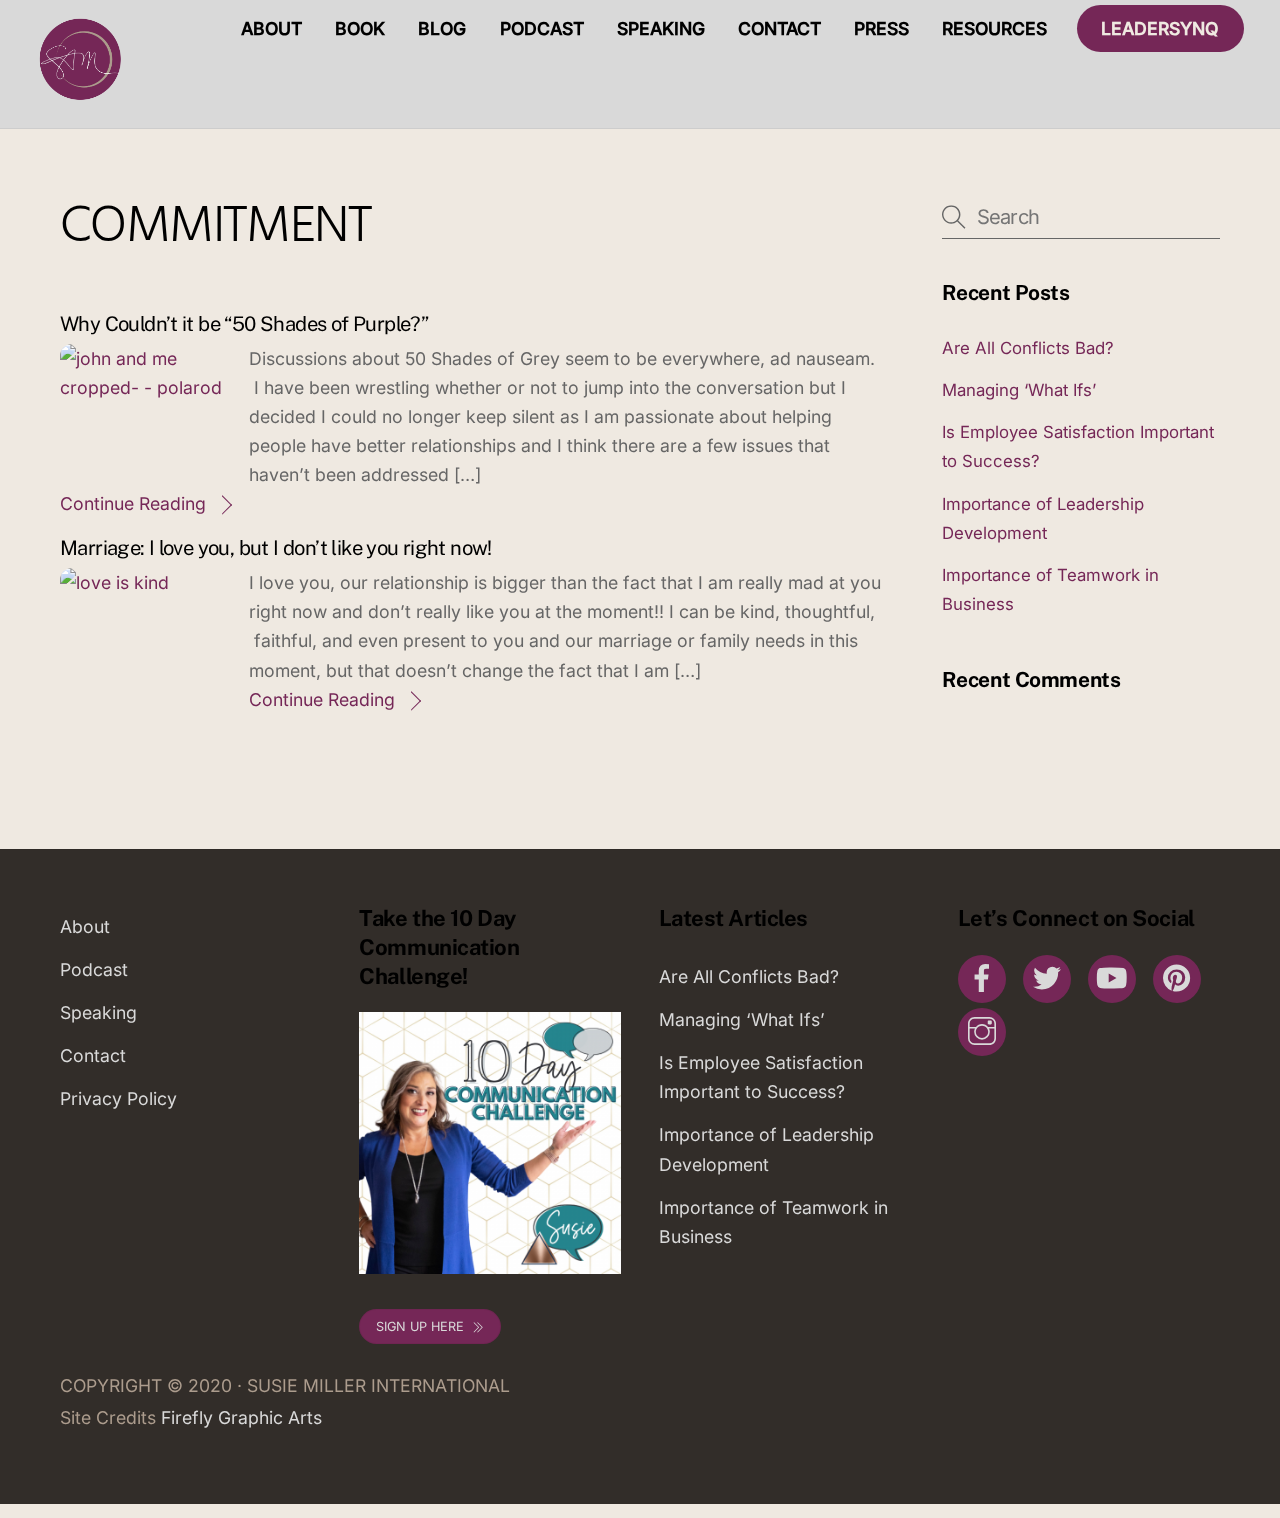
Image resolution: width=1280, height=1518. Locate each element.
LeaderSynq (1160, 28)
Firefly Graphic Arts (241, 1417)
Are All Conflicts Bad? (1028, 348)
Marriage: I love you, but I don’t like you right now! (276, 548)
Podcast (542, 28)
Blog (442, 28)
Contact (779, 28)
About (271, 28)
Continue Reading (133, 503)
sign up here (420, 1326)
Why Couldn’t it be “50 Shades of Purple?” (244, 324)
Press (881, 28)
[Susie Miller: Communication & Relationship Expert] (78, 99)
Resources (994, 28)
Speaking (661, 28)
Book (360, 28)
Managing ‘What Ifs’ (1019, 390)
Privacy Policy (118, 1098)
